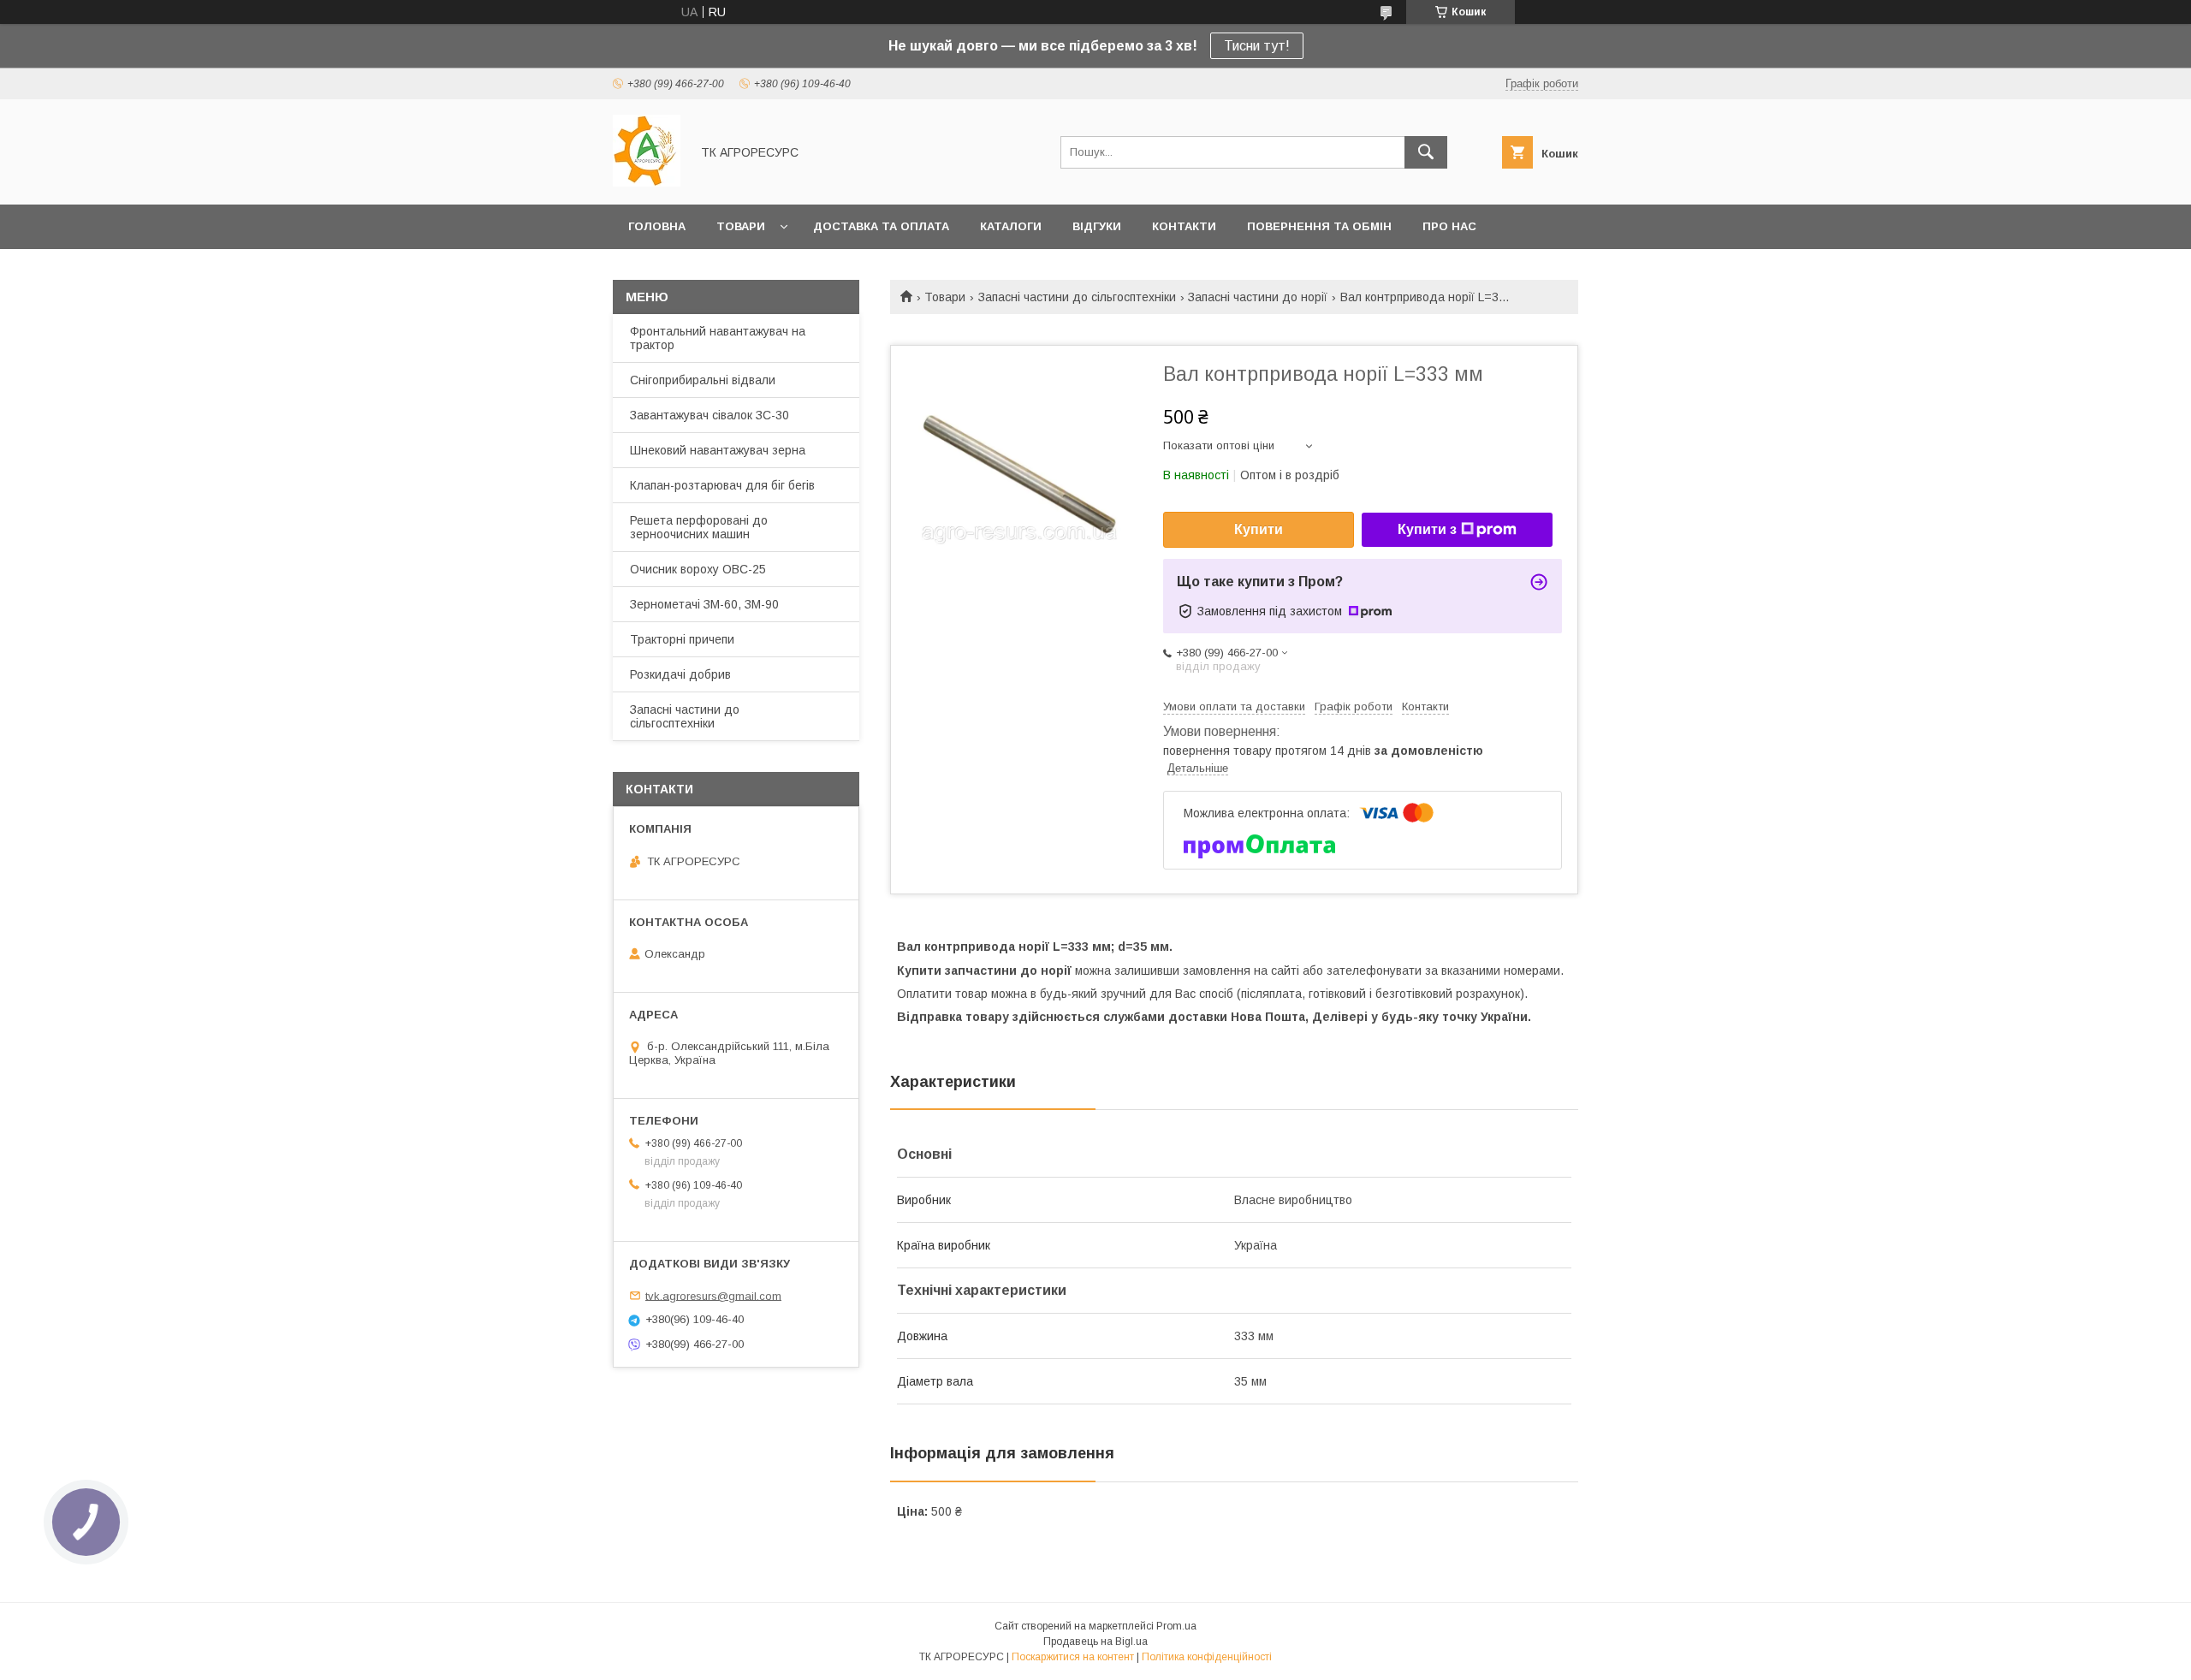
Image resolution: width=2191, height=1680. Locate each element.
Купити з (1427, 529)
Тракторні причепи (682, 639)
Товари (741, 226)
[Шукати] (1426, 152)
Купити (1259, 529)
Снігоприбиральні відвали (703, 380)
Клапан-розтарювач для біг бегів (722, 485)
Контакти (1184, 226)
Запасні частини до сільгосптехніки (1077, 297)
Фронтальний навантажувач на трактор (718, 338)
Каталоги (1011, 226)
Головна (657, 226)
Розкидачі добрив (680, 674)
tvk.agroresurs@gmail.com (713, 1295)
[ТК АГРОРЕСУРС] (647, 182)
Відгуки (1097, 226)
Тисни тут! (1257, 46)
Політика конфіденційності (1207, 1657)
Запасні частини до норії (1258, 297)
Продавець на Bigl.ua (1095, 1641)
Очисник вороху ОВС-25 (698, 569)
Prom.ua (1176, 1626)
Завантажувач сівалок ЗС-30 (710, 415)
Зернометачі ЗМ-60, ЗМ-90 (704, 604)
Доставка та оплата (881, 226)
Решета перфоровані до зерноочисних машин (699, 527)
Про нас (1449, 226)
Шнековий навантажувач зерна (718, 450)
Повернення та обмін (1319, 226)
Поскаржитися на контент (1073, 1657)
